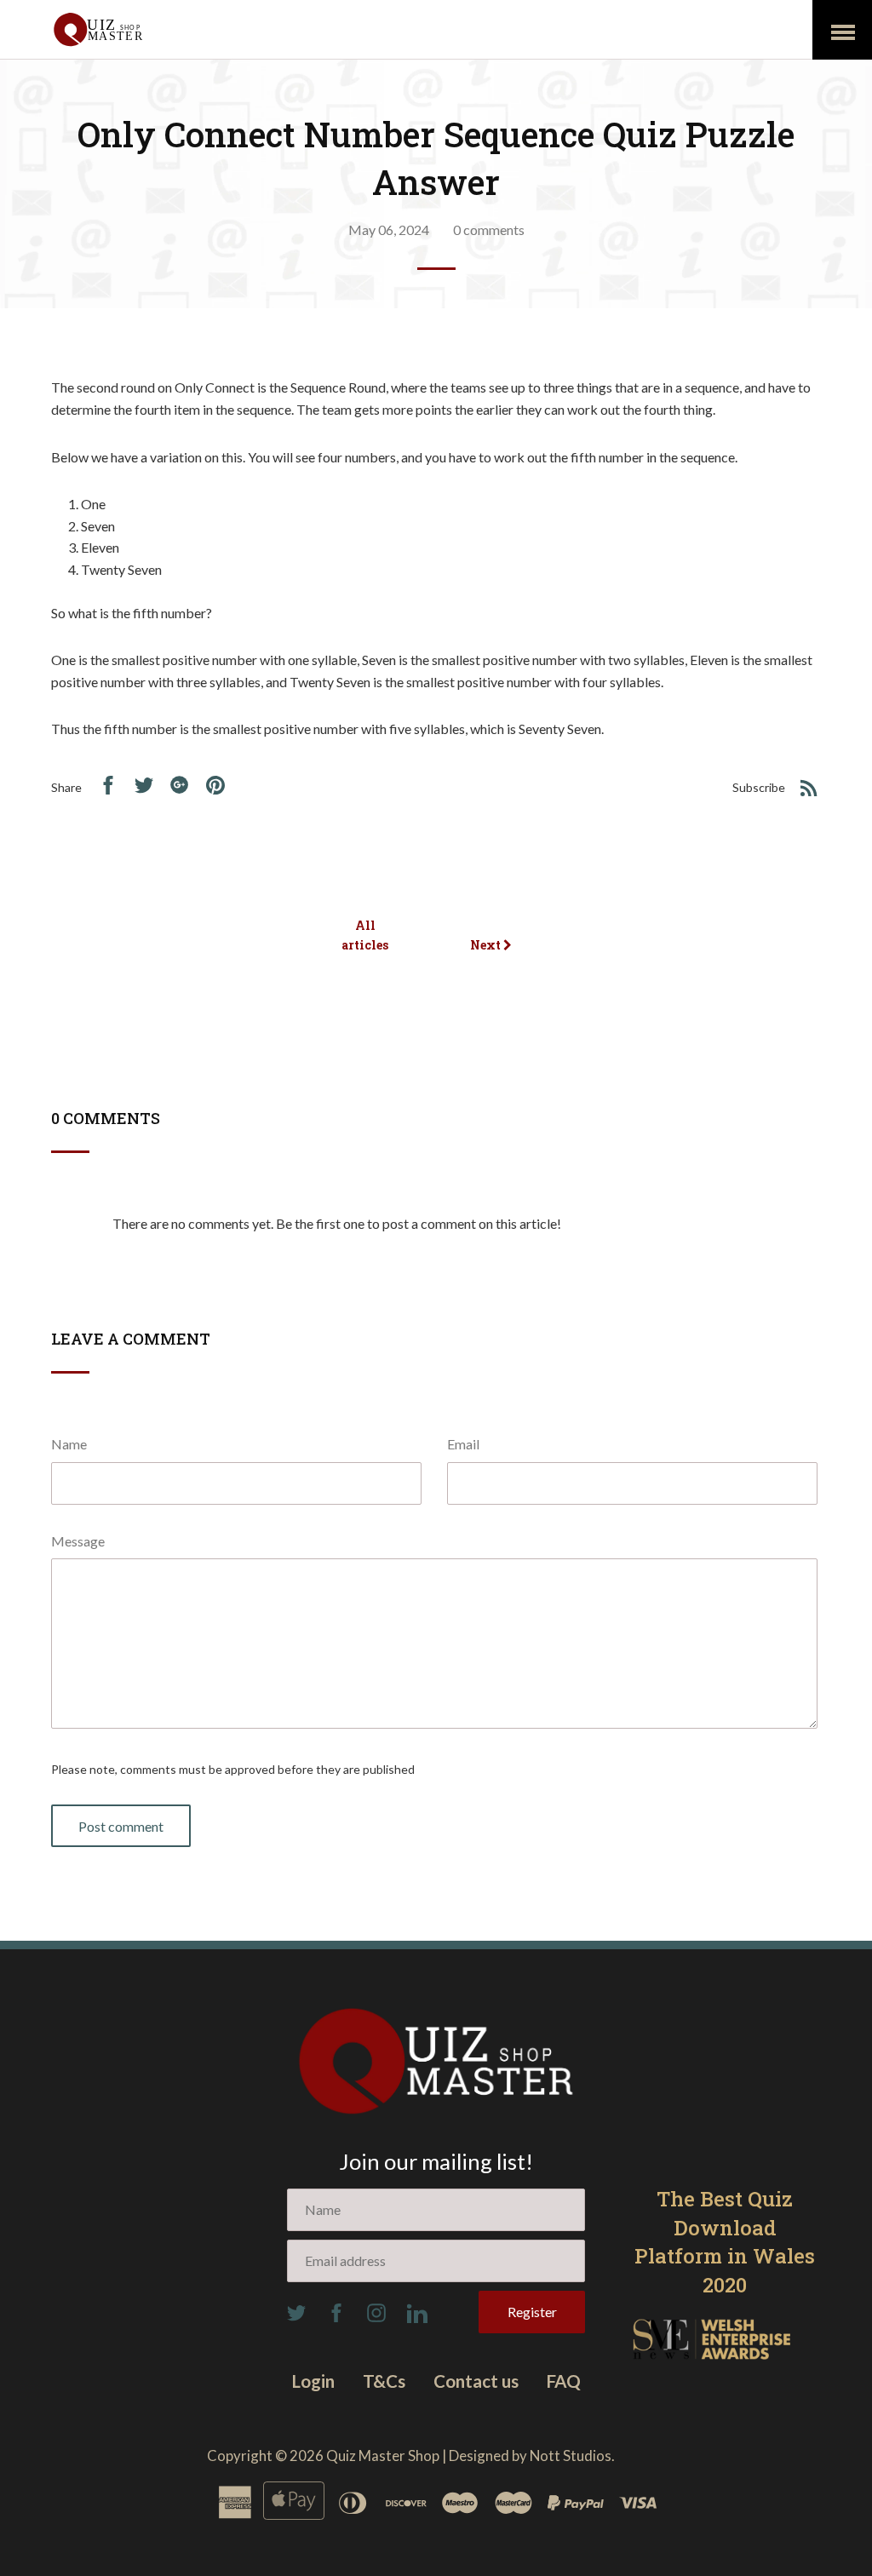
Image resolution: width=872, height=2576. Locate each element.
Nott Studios (571, 2456)
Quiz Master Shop (383, 2456)
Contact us (476, 2381)
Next (487, 945)
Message (78, 1541)
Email (463, 1444)
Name (69, 1444)
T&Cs (384, 2381)
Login (313, 2381)
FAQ (564, 2381)
